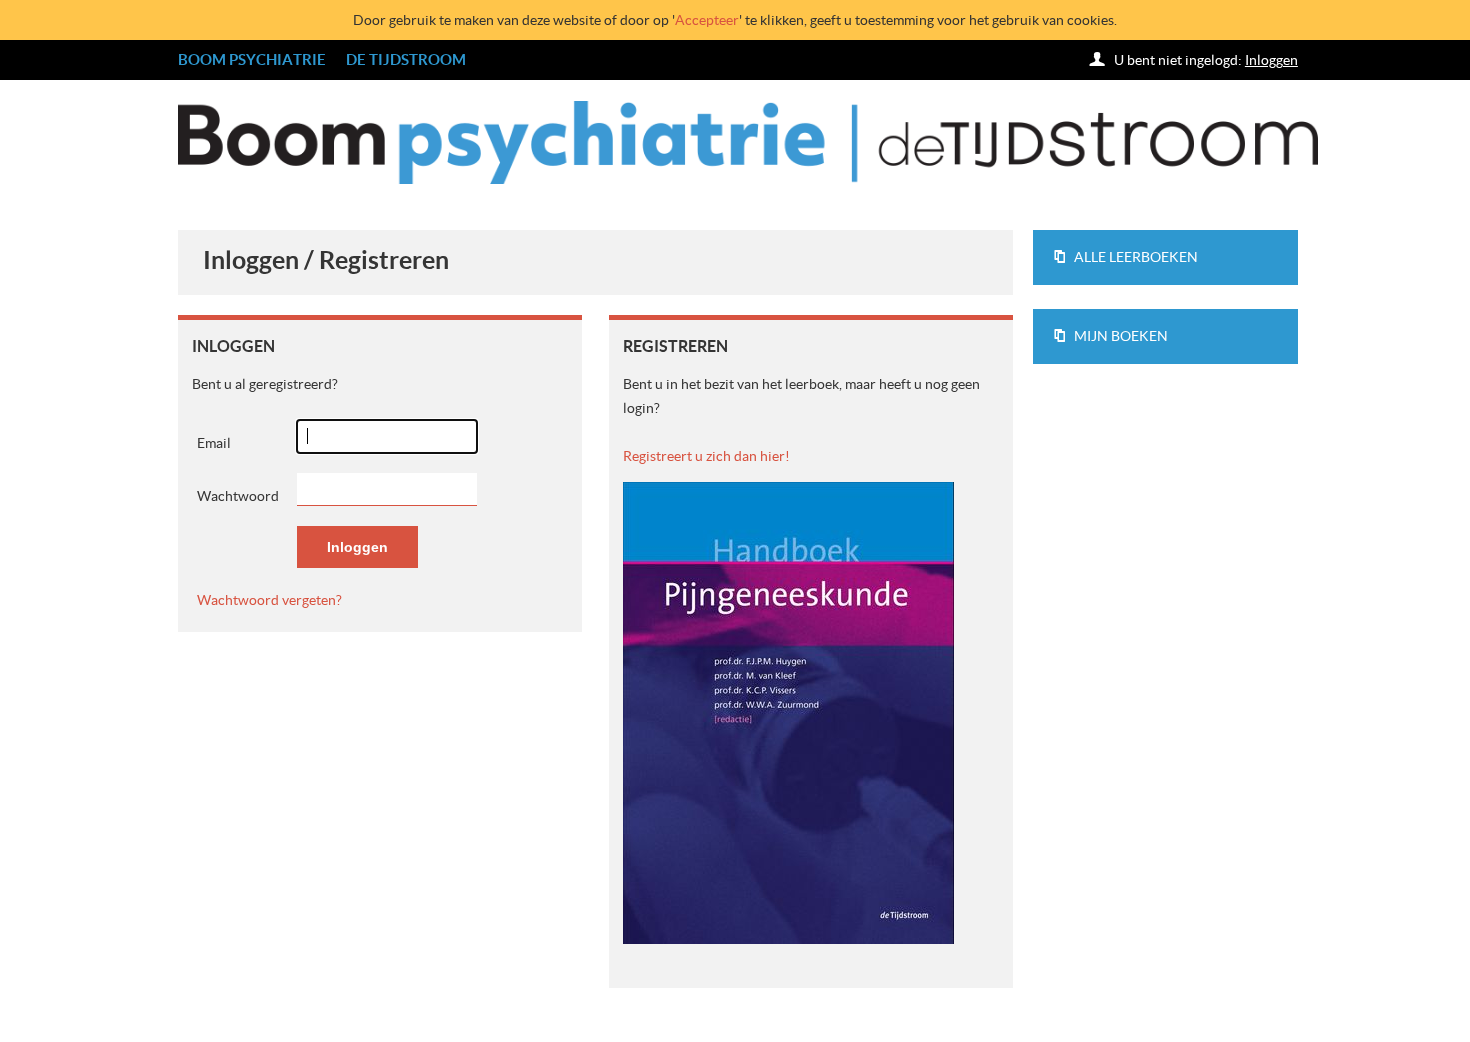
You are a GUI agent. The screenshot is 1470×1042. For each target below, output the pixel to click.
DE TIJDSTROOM (406, 59)
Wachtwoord (238, 496)
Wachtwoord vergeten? (269, 600)
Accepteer (707, 20)
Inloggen (1271, 60)
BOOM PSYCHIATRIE (252, 59)
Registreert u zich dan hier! (706, 456)
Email (214, 443)
